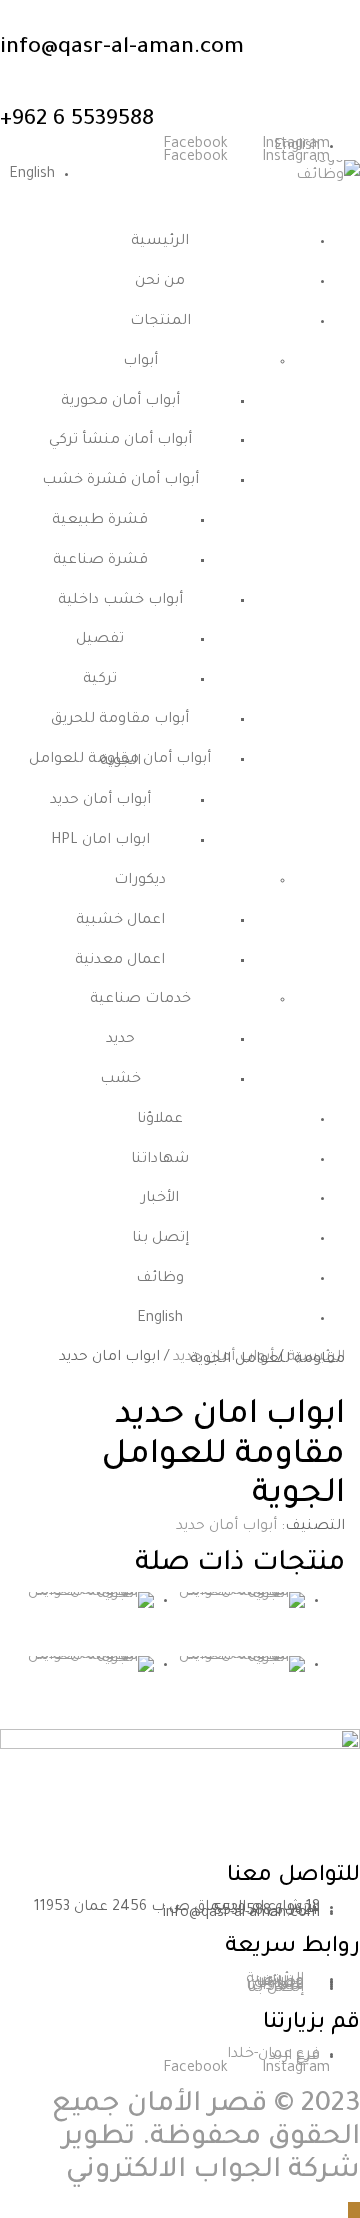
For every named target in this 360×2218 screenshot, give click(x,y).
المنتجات (160, 322)
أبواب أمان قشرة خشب (120, 481)
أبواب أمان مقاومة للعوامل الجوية (120, 761)
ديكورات (140, 881)
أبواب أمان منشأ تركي (120, 441)
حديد (120, 1040)
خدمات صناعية (140, 1000)
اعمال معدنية (120, 961)
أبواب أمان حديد (100, 801)
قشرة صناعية (100, 561)
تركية (100, 680)
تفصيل (100, 640)
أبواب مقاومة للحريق (120, 720)
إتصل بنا (160, 1239)
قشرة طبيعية (100, 521)
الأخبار (160, 1199)
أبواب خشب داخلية (120, 601)
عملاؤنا (160, 1120)
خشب (120, 1080)
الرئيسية (160, 242)
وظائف (160, 1279)
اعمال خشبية (120, 921)
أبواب (140, 362)
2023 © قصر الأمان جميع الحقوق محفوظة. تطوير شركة (206, 2139)
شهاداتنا (160, 1160)
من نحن (160, 282)
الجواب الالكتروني (173, 2172)
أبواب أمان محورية (120, 402)
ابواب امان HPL (100, 841)
